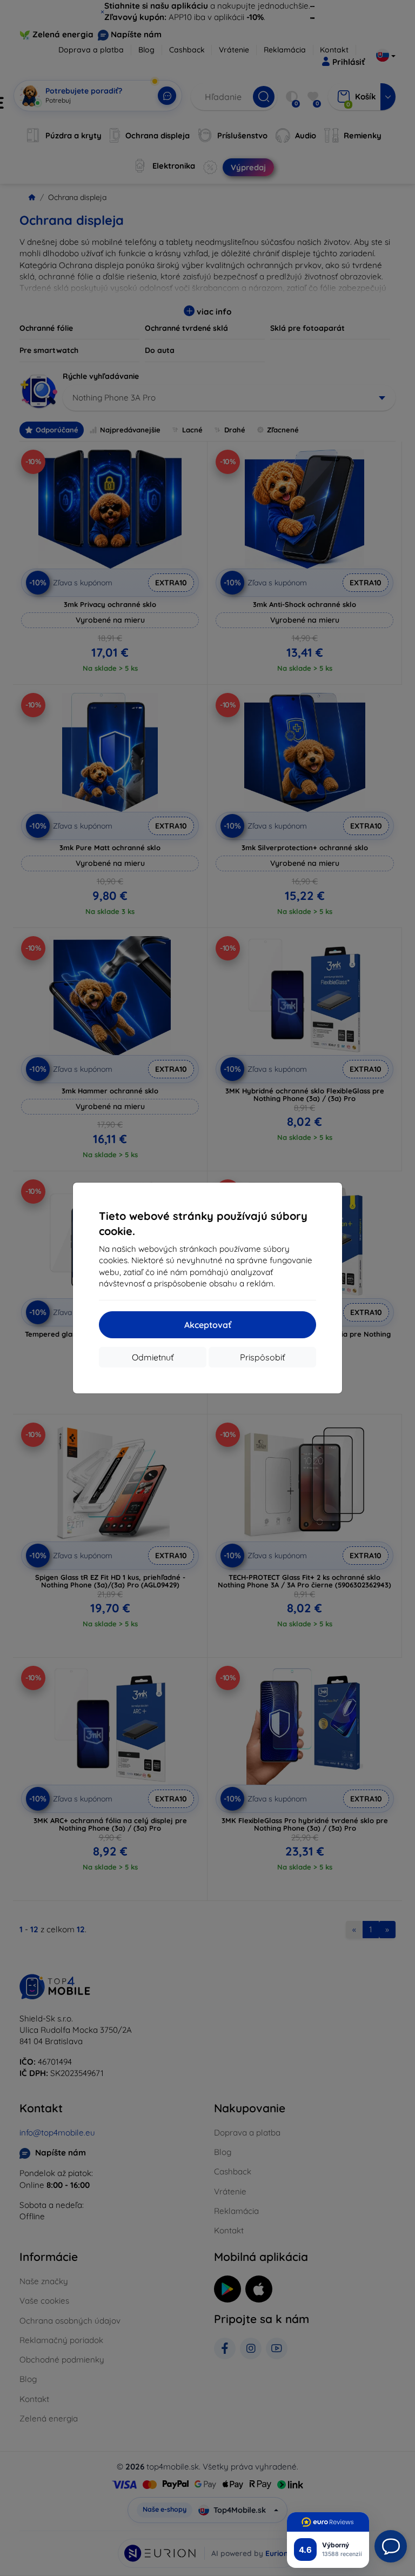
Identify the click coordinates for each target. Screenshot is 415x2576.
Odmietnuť (153, 1357)
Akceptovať (208, 1325)
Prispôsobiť (262, 1357)
